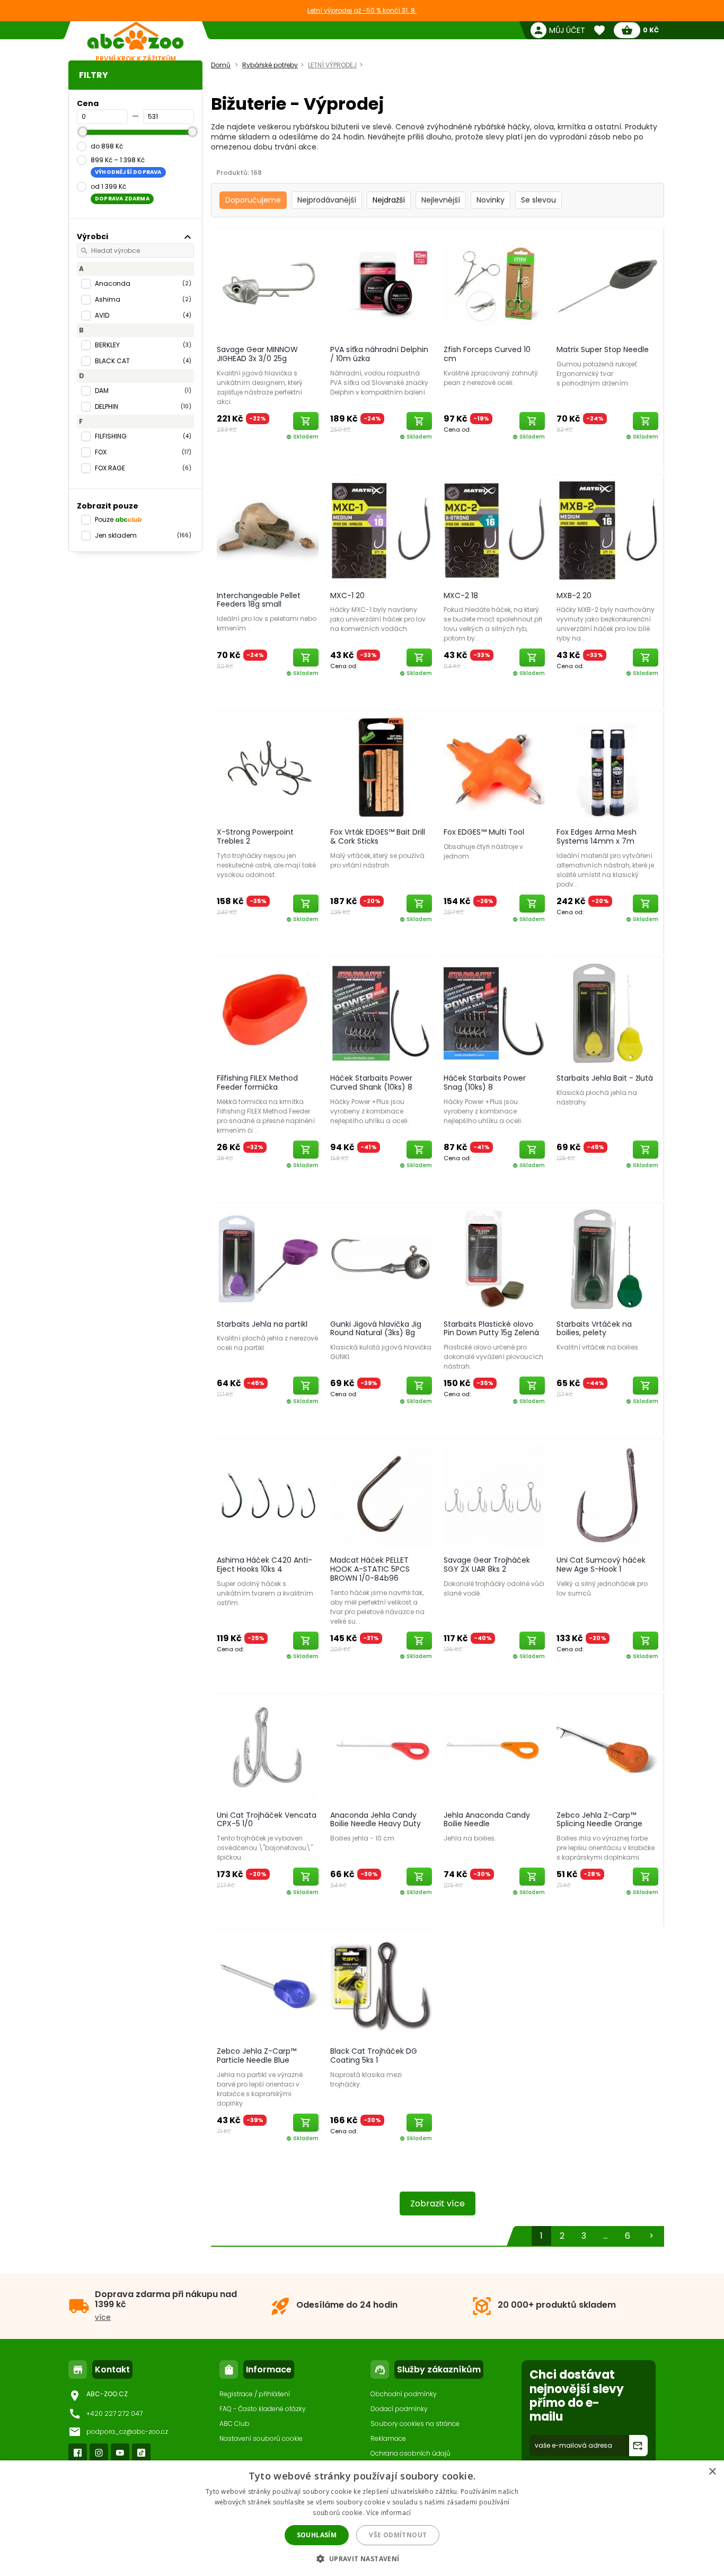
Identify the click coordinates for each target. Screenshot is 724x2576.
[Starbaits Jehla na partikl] (268, 1259)
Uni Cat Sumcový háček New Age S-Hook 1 (601, 1565)
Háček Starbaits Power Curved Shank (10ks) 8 (371, 1083)
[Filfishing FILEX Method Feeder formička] (268, 1013)
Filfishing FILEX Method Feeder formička (257, 1083)
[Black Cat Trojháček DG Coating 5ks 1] (381, 1986)
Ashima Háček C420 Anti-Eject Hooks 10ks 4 (264, 1565)
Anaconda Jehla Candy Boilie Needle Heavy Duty (376, 1820)
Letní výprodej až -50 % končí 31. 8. (362, 10)
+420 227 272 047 (114, 2413)
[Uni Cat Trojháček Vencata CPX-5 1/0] (268, 1750)
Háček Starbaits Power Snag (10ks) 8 (485, 1083)
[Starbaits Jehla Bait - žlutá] (607, 1013)
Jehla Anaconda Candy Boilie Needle (487, 1820)
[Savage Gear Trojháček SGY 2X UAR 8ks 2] (495, 1495)
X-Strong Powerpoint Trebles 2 (255, 836)
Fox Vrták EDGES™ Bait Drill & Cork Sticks (378, 836)
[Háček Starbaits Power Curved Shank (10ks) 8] (381, 1013)
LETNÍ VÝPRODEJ (332, 65)
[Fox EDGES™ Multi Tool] (495, 767)
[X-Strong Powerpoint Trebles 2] (268, 767)
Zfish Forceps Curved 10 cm (487, 354)
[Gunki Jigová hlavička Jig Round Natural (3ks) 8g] (381, 1259)
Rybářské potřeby (270, 65)
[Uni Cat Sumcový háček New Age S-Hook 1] (607, 1495)
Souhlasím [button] (317, 2535)
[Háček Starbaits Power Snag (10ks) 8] (495, 1013)
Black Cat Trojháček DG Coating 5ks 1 (374, 2056)
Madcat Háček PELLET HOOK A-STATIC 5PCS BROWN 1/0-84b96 (370, 1569)
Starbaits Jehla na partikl (262, 1324)
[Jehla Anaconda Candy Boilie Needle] (495, 1750)
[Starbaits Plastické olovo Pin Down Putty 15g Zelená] (495, 1259)
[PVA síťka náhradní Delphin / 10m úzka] (381, 284)
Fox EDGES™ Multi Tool (484, 832)
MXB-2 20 (574, 595)
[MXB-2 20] (607, 530)
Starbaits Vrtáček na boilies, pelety (594, 1329)
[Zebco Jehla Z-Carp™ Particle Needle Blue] (268, 1986)
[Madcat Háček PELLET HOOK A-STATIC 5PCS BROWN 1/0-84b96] (381, 1495)
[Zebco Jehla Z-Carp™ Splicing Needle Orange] (607, 1750)
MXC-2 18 (461, 595)
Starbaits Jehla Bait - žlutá (605, 1078)
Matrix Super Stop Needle (603, 349)
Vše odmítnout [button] (398, 2535)
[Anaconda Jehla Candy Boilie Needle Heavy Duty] (381, 1750)
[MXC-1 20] (381, 530)
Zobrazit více (438, 2203)
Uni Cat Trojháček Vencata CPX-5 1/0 (267, 1820)
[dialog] (362, 2518)
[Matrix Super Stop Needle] (607, 284)
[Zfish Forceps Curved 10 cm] (495, 284)
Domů (221, 65)
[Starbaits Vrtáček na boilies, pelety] (607, 1259)
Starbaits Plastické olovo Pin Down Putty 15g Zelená (491, 1329)
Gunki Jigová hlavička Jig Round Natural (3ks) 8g (376, 1329)
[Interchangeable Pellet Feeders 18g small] (268, 530)
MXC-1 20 (347, 595)
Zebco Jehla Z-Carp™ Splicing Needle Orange (599, 1820)
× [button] (712, 2472)
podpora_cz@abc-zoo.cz (127, 2432)
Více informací (389, 2513)
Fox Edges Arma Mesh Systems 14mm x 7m (597, 836)
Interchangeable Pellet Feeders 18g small (259, 600)
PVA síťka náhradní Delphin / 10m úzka (379, 354)
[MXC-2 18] (495, 530)
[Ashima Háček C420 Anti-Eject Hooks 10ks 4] (268, 1495)
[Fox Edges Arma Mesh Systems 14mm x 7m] (607, 767)
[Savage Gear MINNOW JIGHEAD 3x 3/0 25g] (268, 284)
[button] (362, 2558)
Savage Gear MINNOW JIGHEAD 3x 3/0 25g (257, 354)
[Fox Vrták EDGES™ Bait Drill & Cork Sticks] (381, 767)
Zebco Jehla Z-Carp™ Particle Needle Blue (257, 2056)
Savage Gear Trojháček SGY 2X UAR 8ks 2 (487, 1565)
